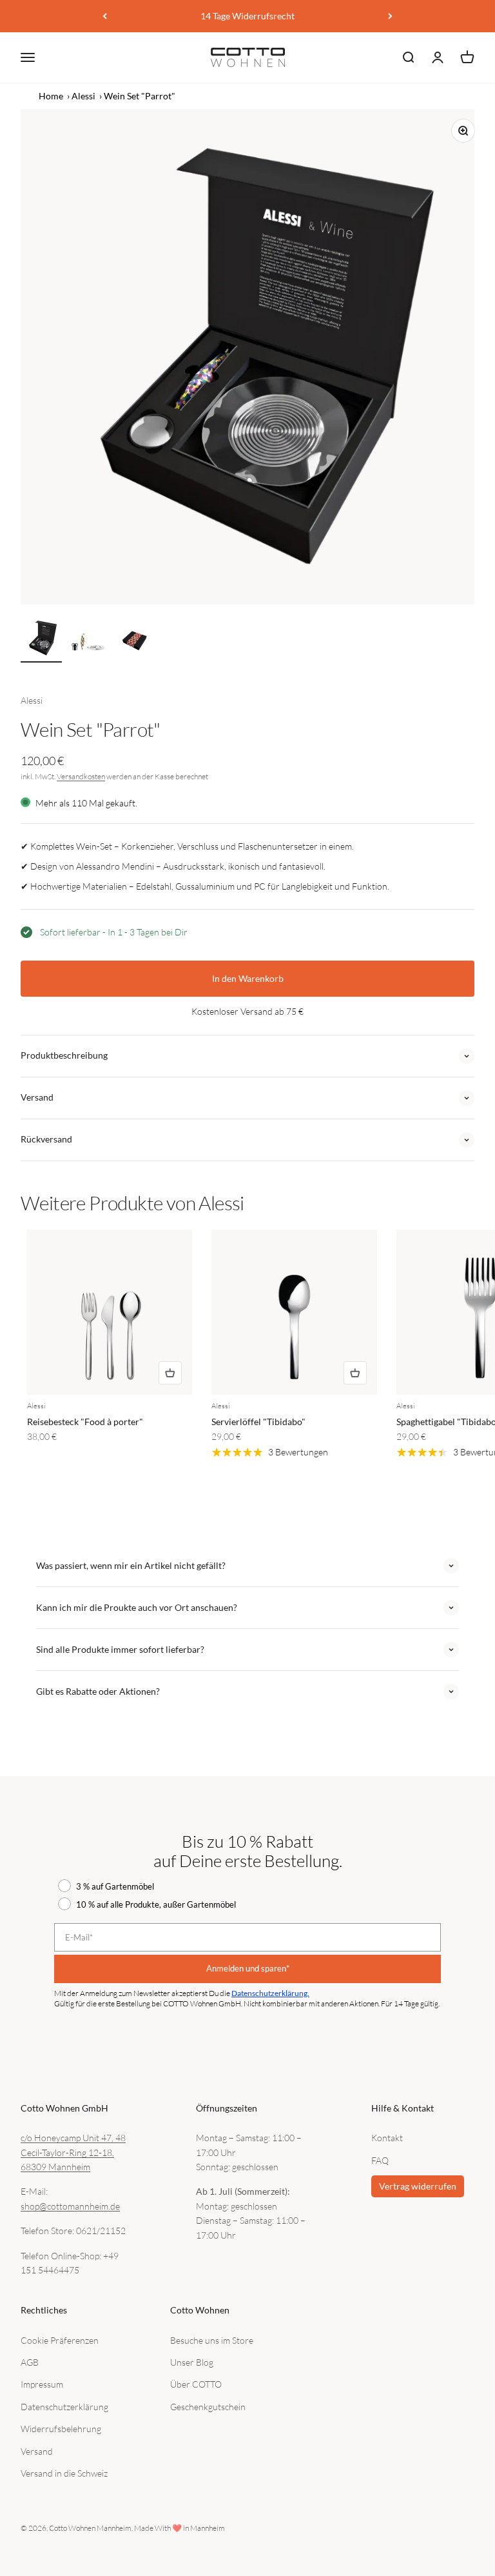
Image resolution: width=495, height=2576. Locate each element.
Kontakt (387, 2138)
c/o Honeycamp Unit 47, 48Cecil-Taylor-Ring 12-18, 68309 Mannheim (73, 2152)
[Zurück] (105, 16)
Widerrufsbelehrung (61, 2429)
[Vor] (390, 16)
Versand (37, 2451)
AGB (30, 2362)
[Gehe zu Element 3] (134, 640)
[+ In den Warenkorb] (170, 1373)
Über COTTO (196, 2384)
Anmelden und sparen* (248, 1968)
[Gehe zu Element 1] (41, 640)
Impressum (42, 2384)
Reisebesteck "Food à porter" (85, 1422)
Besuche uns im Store (212, 2340)
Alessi (83, 96)
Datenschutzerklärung (64, 2407)
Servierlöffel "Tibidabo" (258, 1422)
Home (51, 96)
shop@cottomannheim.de (70, 2206)
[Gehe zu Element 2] (88, 640)
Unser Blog (192, 2362)
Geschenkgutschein (208, 2407)
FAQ (380, 2160)
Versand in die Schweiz (64, 2473)
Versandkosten (81, 776)
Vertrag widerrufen (418, 2186)
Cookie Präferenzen (60, 2340)
